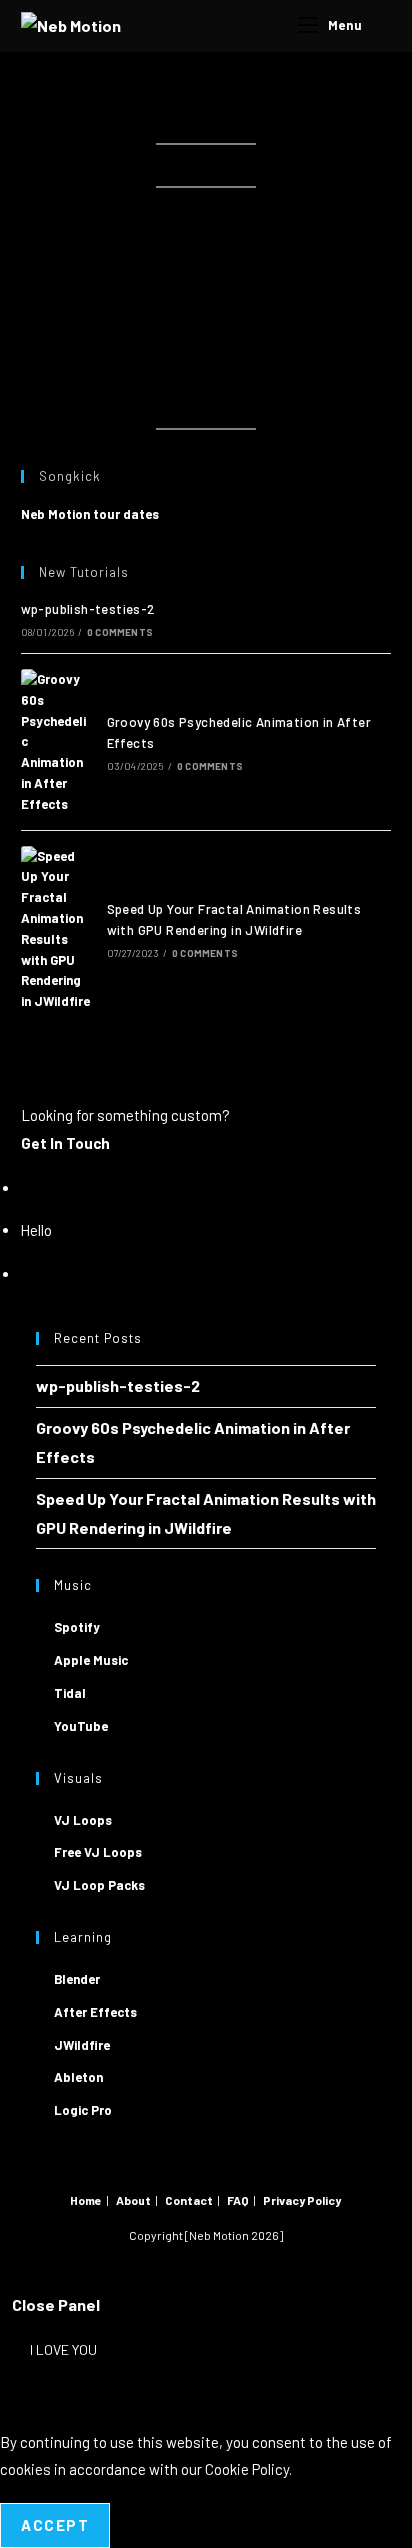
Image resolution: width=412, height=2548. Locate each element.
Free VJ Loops (98, 1852)
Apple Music (91, 1660)
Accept (55, 2525)
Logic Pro (83, 2110)
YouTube (81, 1726)
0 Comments (120, 632)
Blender (77, 1979)
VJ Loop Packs (99, 1885)
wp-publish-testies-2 (88, 609)
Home (86, 2200)
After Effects (95, 2012)
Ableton (78, 2077)
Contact (189, 2200)
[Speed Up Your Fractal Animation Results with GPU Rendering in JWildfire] (56, 929)
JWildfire (82, 2045)
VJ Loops (83, 1820)
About (133, 2200)
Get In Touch (65, 1143)
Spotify (77, 1627)
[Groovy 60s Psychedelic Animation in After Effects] (56, 742)
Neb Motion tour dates (90, 514)
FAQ (238, 2200)
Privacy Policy (302, 2200)
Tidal (70, 1693)
